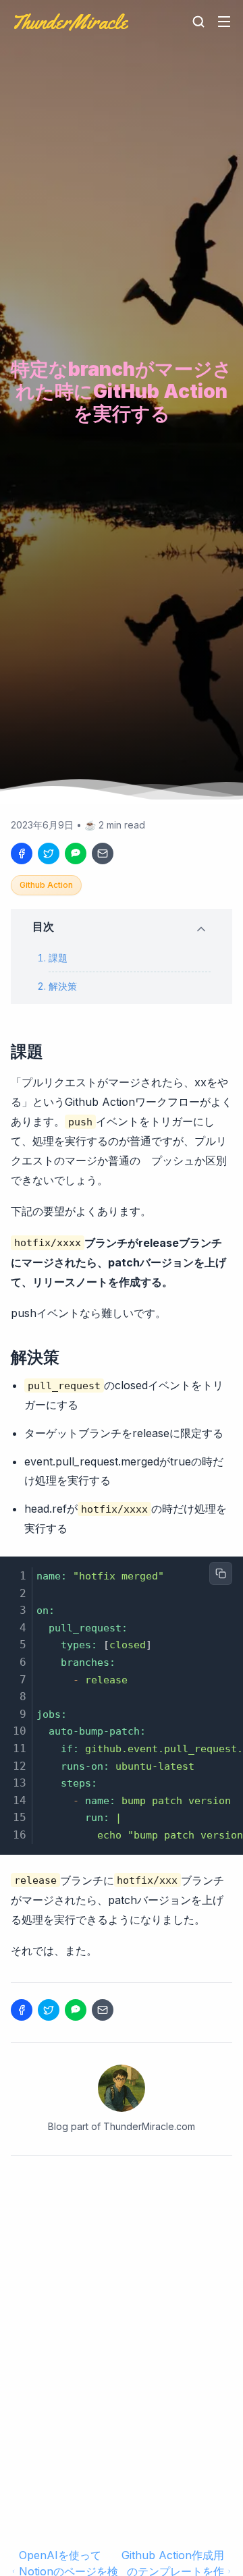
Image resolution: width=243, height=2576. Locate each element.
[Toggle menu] (224, 22)
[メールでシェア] (103, 853)
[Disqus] (122, 2351)
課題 (58, 958)
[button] (122, 926)
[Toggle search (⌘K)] (198, 22)
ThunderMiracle (69, 22)
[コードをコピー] (221, 1573)
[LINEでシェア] (76, 853)
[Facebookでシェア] (22, 853)
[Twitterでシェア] (49, 853)
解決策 (63, 986)
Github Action (46, 885)
